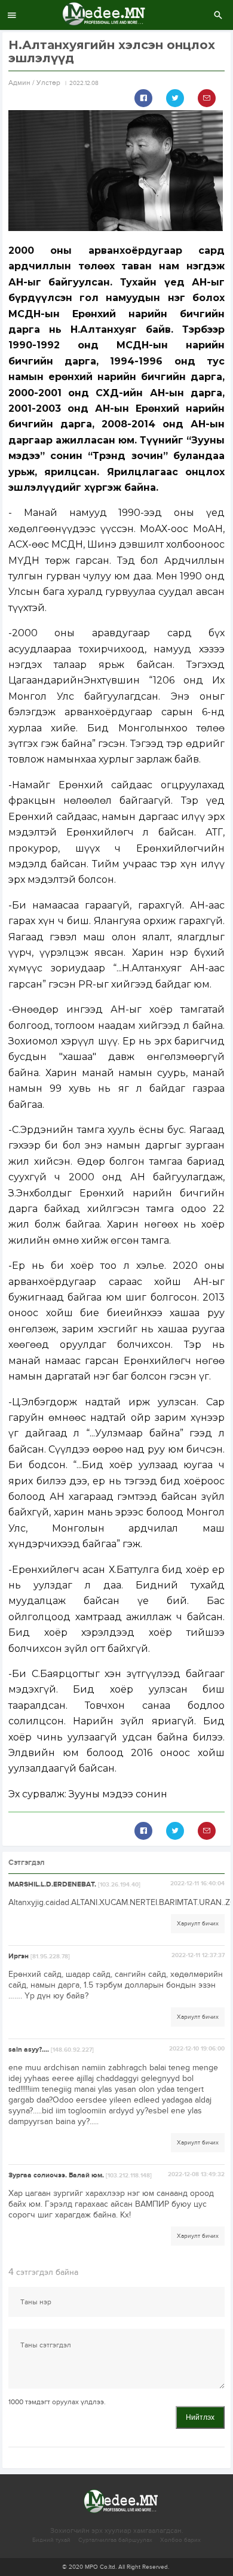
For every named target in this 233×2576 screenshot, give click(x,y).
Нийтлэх (200, 2417)
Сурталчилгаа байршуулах (115, 2540)
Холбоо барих (180, 2540)
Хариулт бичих (198, 1924)
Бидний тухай (51, 2540)
